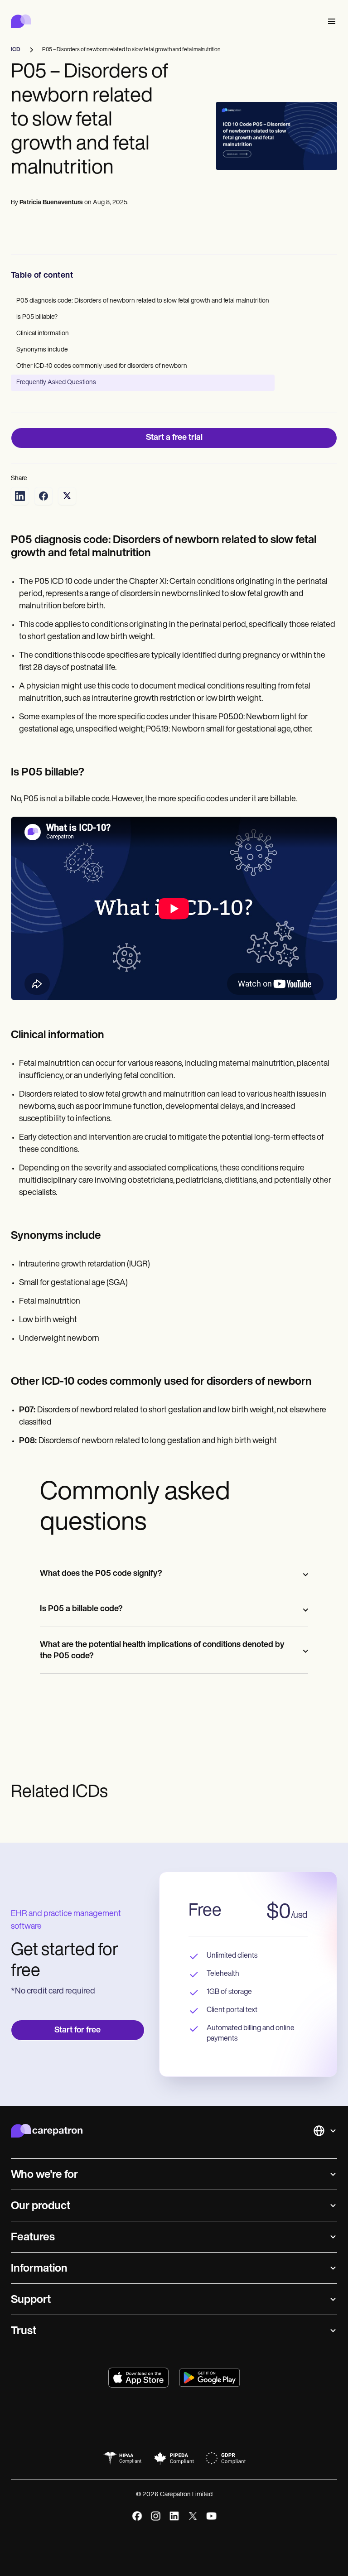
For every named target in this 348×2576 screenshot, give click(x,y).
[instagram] (156, 2516)
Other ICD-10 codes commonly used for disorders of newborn (102, 366)
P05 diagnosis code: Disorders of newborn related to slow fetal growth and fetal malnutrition (143, 301)
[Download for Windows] (210, 2378)
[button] (330, 22)
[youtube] (211, 2516)
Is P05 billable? (37, 317)
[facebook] (137, 2516)
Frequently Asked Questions (56, 383)
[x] (193, 2516)
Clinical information (43, 334)
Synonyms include (42, 350)
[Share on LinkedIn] (20, 496)
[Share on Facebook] (43, 496)
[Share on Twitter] (67, 496)
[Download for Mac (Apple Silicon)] (138, 2378)
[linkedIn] (174, 2516)
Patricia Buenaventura (51, 203)
